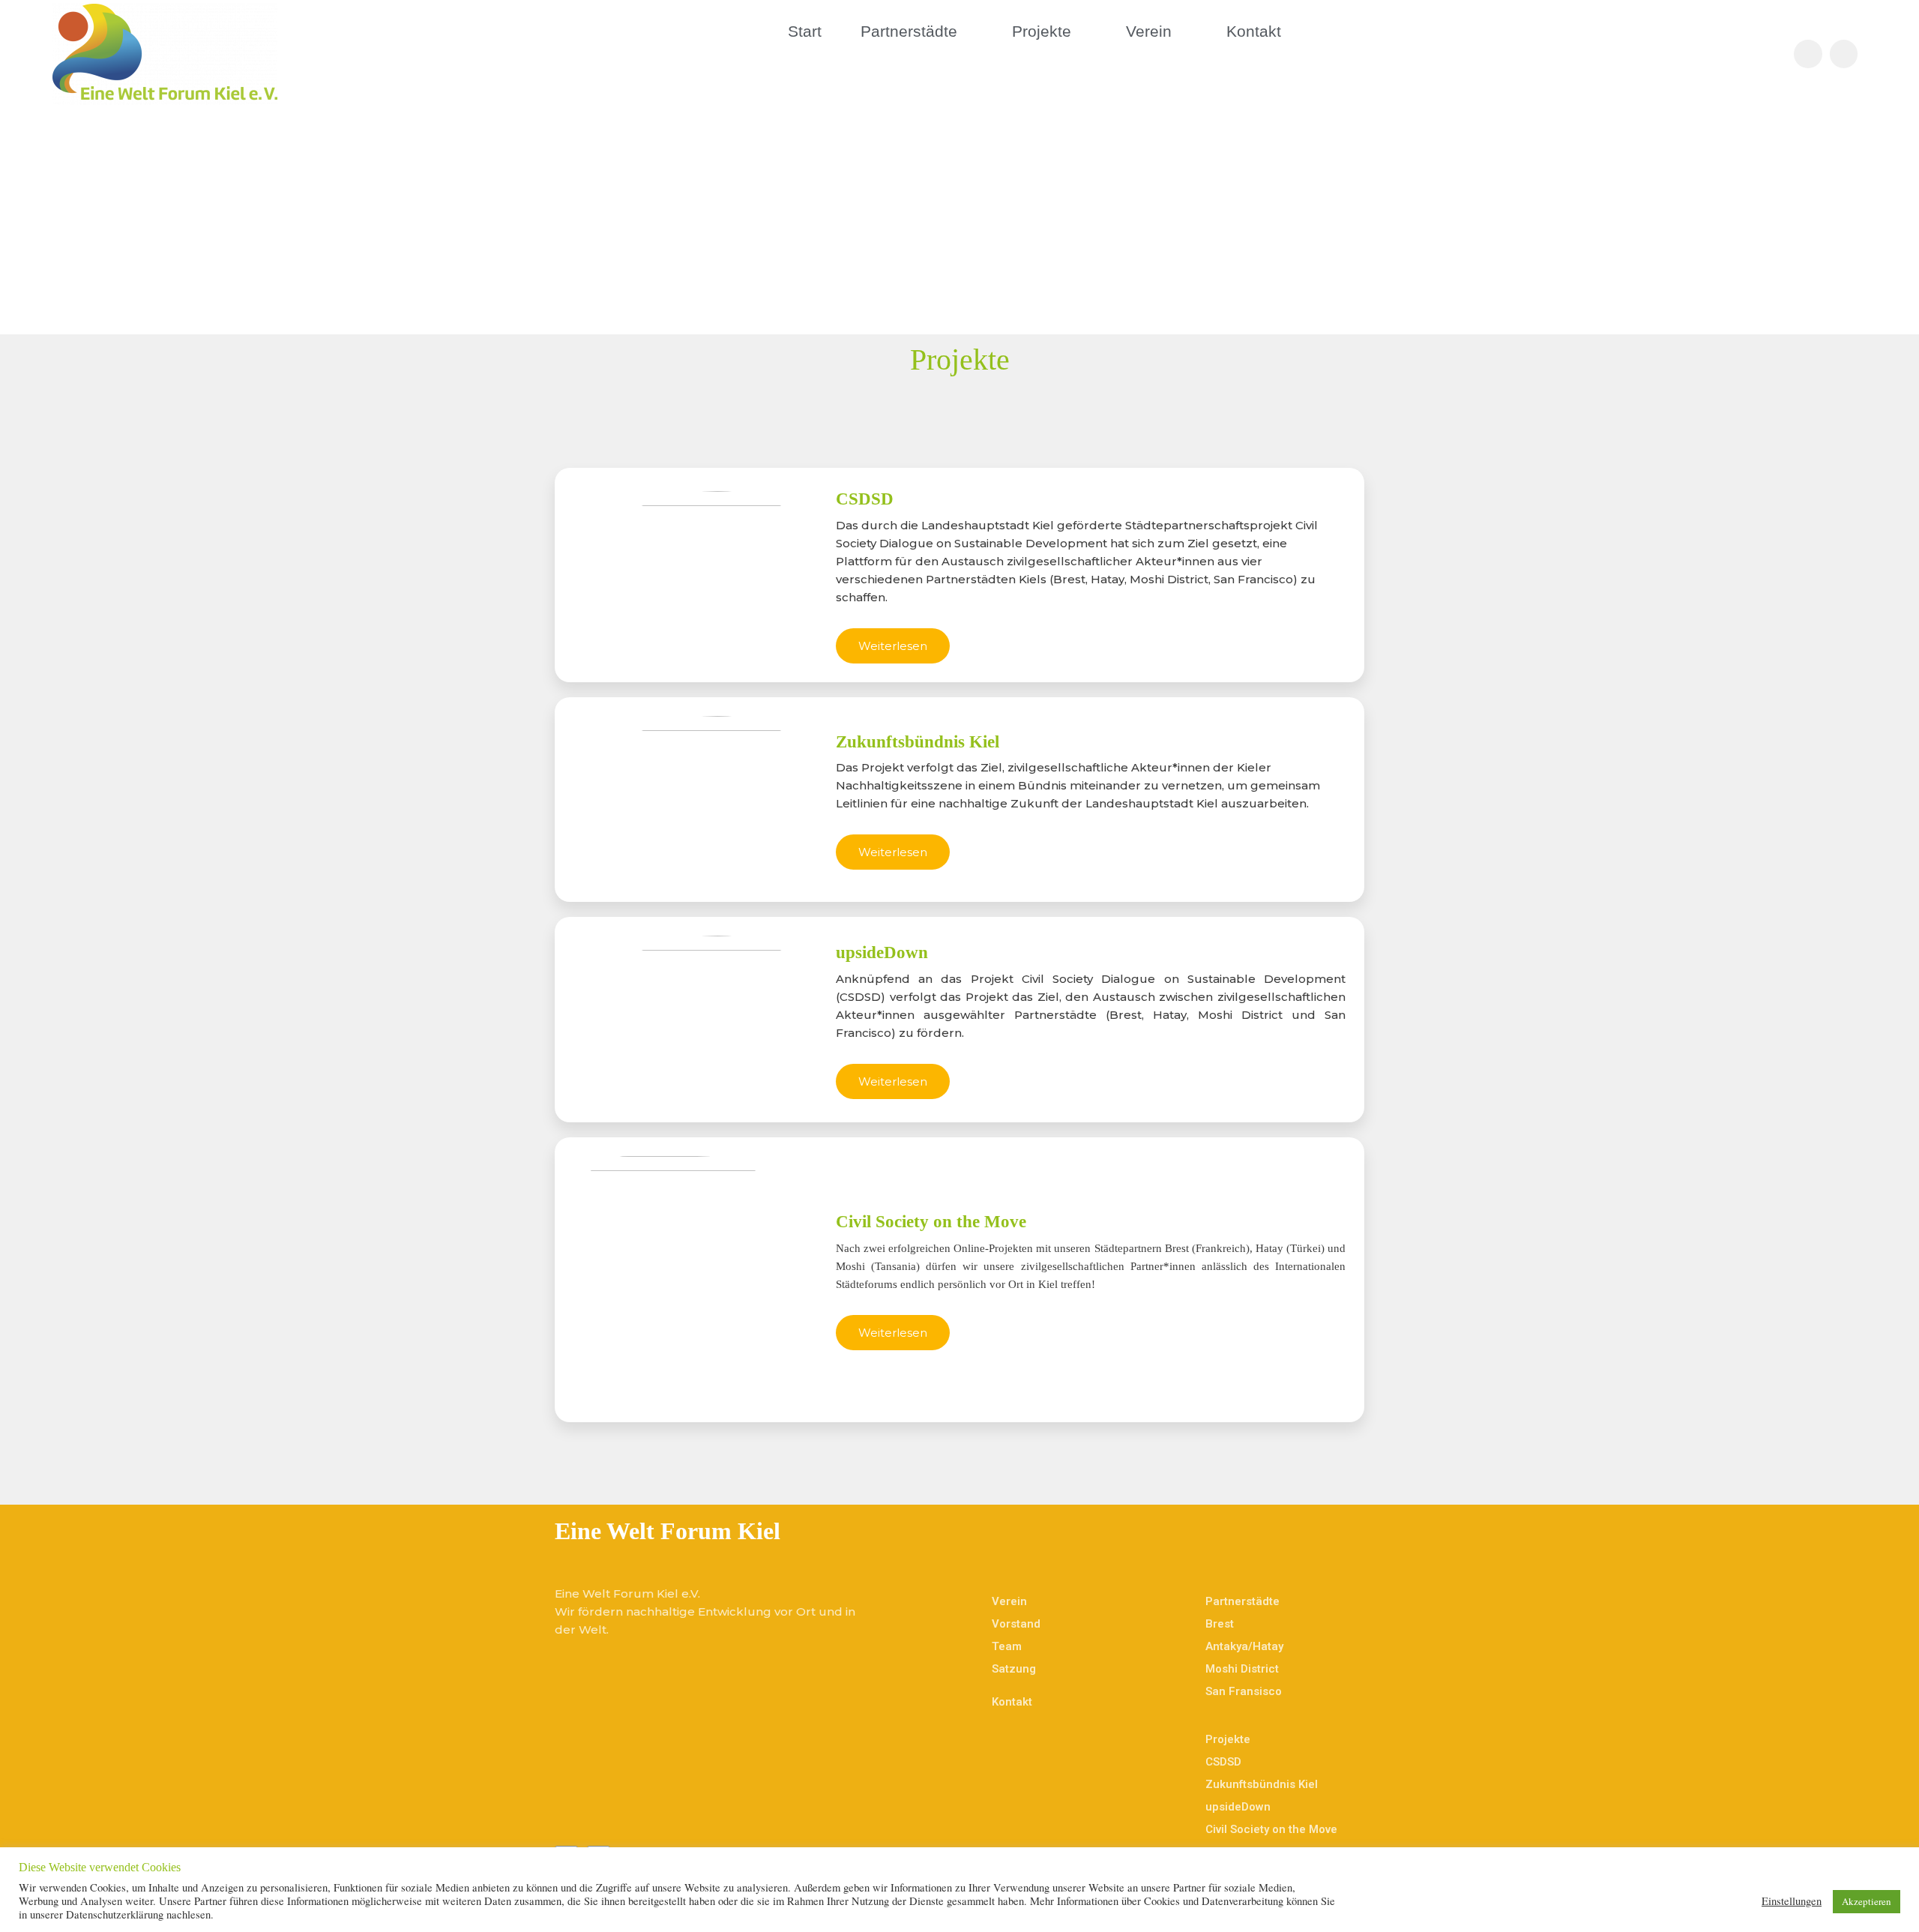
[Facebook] (1808, 54)
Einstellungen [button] (1792, 1901)
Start (805, 31)
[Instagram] (1844, 54)
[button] (893, 646)
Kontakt (1254, 31)
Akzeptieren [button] (1867, 1901)
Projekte (1042, 31)
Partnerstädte (909, 31)
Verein (1149, 31)
